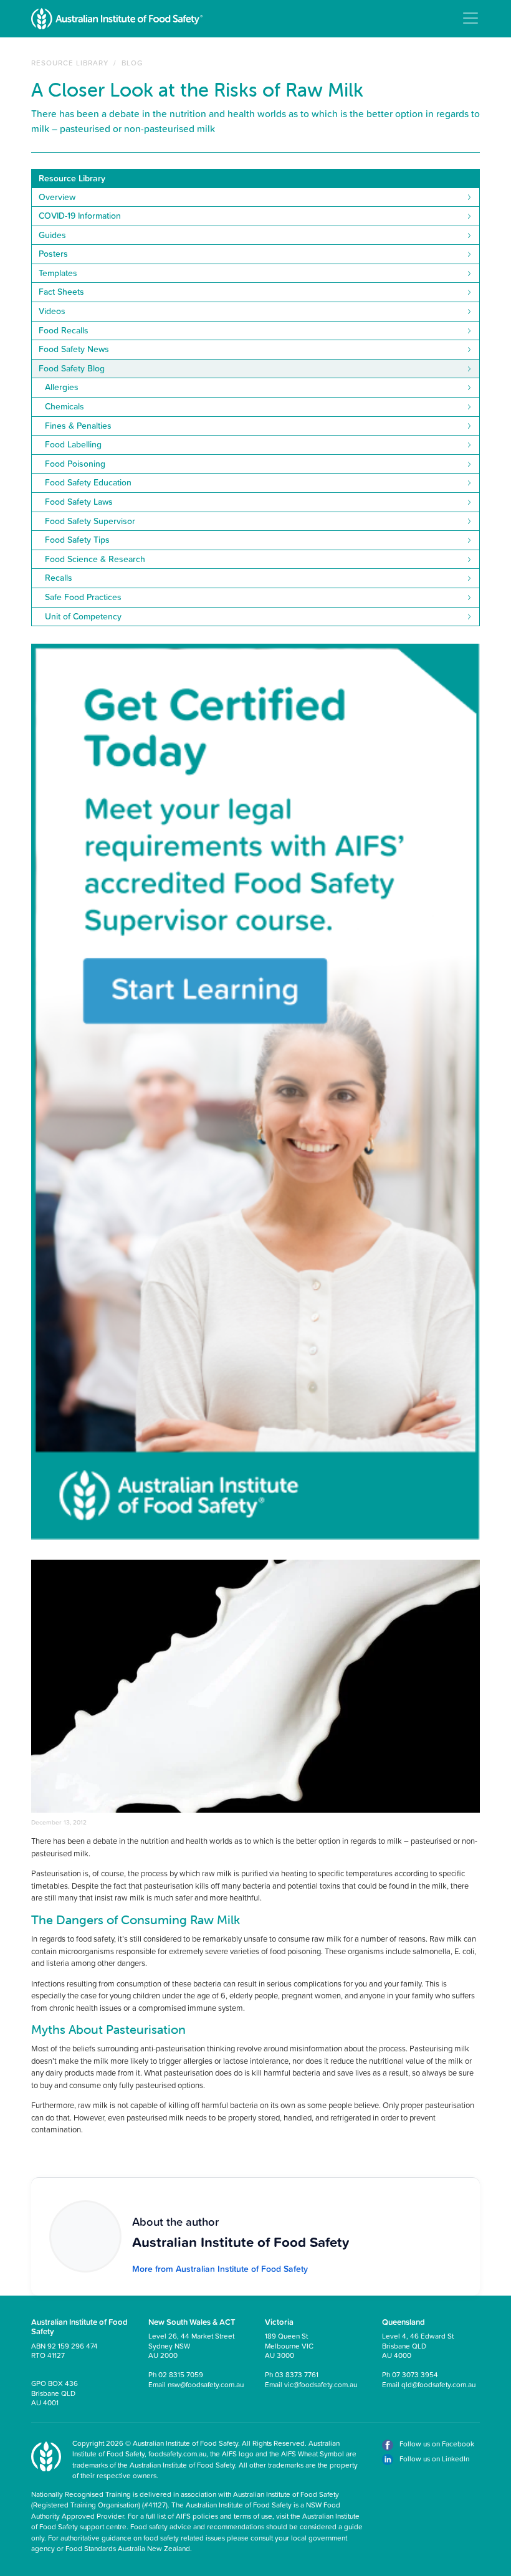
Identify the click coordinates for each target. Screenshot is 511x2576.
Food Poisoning (75, 464)
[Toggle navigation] (470, 18)
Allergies (62, 387)
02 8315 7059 (181, 2374)
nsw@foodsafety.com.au (206, 2384)
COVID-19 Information (80, 216)
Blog (132, 63)
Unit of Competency (83, 616)
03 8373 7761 (297, 2374)
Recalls (59, 578)
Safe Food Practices (83, 597)
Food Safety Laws (79, 502)
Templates (58, 273)
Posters (53, 254)
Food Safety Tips (77, 540)
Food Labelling (73, 444)
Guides (52, 235)
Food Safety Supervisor (90, 521)
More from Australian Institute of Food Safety (220, 2269)
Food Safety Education (88, 482)
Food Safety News (74, 349)
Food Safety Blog (72, 368)
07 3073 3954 (415, 2374)
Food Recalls (64, 330)
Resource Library (70, 63)
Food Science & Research (95, 559)
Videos (52, 311)
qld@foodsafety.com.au (438, 2384)
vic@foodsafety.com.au (321, 2384)
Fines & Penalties (78, 426)
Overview (57, 197)
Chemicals (64, 406)
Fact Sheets (61, 292)
